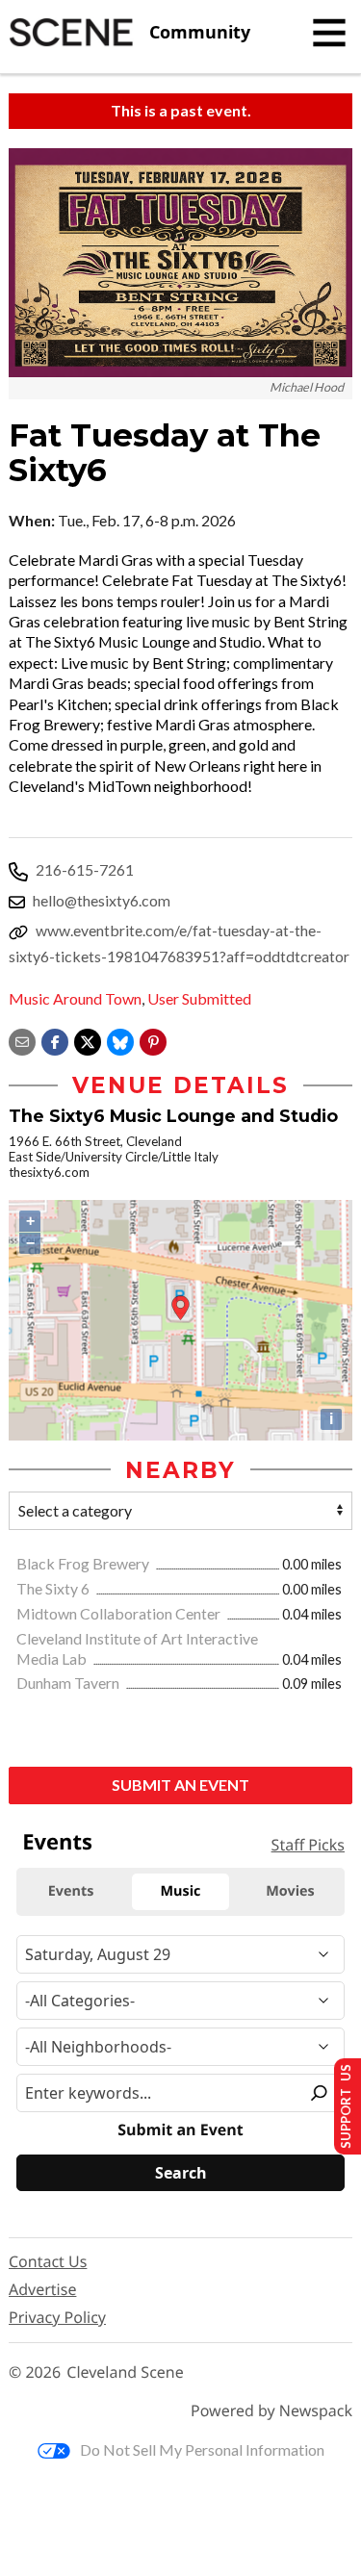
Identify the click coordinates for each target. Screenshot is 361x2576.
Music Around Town (75, 998)
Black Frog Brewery (84, 1563)
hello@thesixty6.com (102, 900)
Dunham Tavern (69, 1683)
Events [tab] (71, 1891)
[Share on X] (88, 1040)
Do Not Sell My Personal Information (202, 2449)
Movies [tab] (290, 1891)
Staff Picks (308, 1845)
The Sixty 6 (54, 1588)
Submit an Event (180, 1785)
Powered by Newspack (271, 2411)
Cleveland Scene (125, 2372)
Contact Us (48, 2261)
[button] (153, 1040)
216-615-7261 (85, 869)
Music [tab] (181, 1891)
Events (57, 1842)
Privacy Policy (57, 2317)
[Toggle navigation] (329, 33)
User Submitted (199, 998)
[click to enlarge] (180, 263)
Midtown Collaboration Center (120, 1613)
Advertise (42, 2289)
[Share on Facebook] (55, 1040)
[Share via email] (22, 1040)
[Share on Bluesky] (120, 1040)
